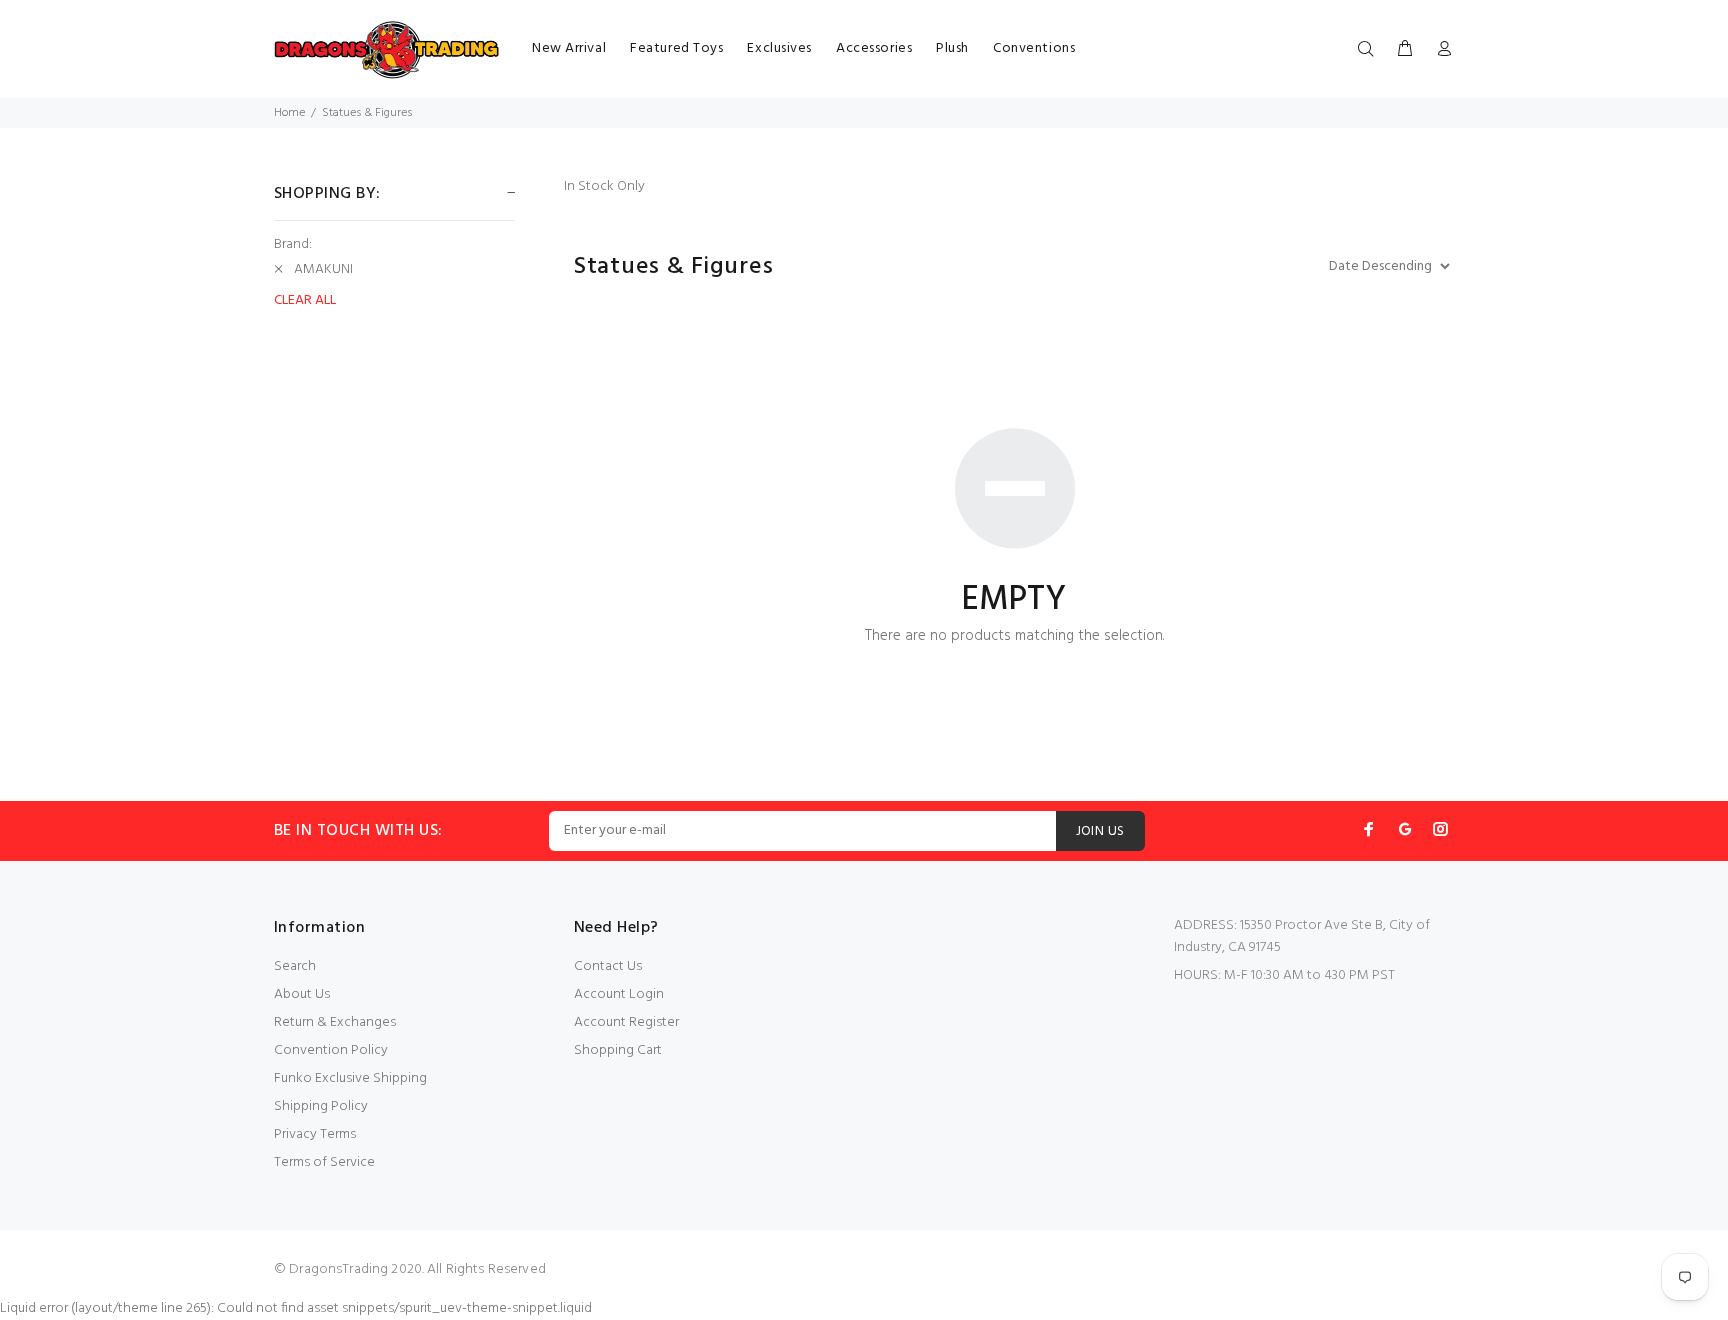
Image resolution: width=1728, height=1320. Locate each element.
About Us (302, 994)
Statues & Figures (367, 113)
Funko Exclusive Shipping (350, 1078)
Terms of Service (324, 1162)
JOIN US (1100, 831)
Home (289, 113)
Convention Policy (331, 1050)
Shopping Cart (618, 1050)
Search (295, 966)
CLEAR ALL (305, 301)
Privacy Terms (315, 1134)
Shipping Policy (321, 1106)
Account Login (619, 994)
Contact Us (608, 966)
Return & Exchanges (335, 1022)
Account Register (626, 1022)
